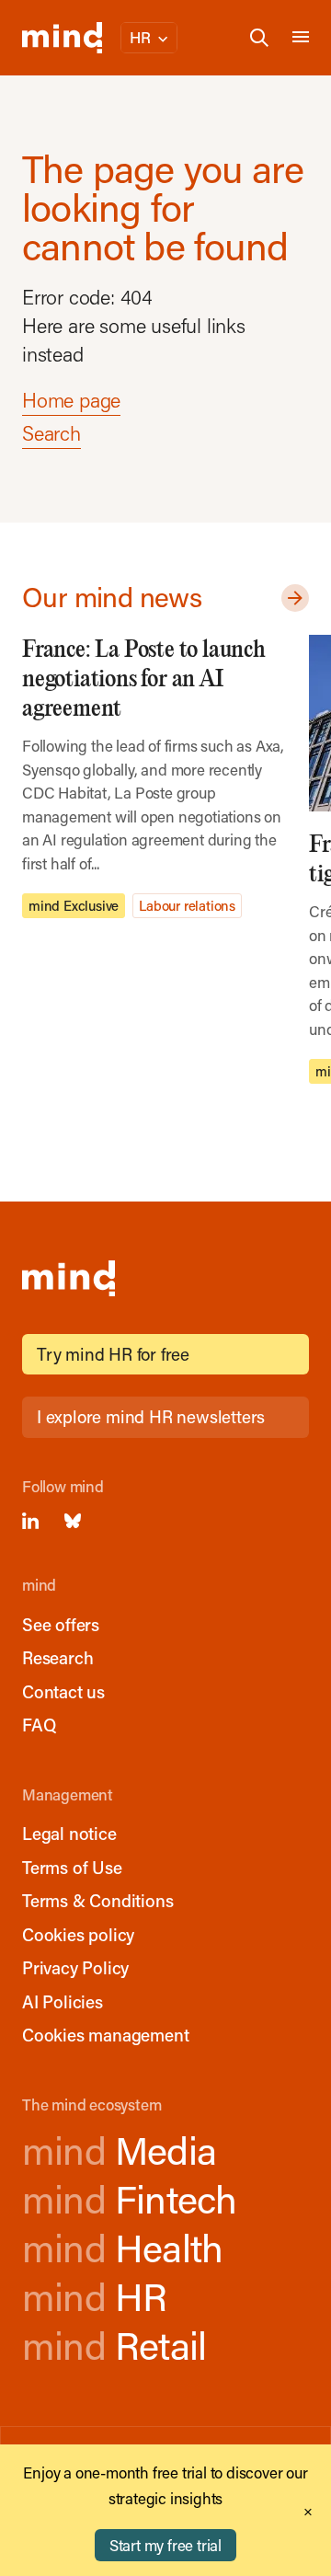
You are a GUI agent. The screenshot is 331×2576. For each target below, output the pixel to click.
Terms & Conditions (97, 1900)
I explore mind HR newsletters (151, 1416)
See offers (61, 1624)
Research (57, 1657)
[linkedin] (30, 1521)
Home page (71, 400)
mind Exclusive (74, 905)
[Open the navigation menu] (301, 38)
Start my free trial (165, 2545)
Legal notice (69, 1833)
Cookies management (105, 2035)
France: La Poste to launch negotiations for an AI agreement (144, 679)
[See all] (291, 598)
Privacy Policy (75, 1967)
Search (51, 433)
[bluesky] (73, 1521)
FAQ (39, 1725)
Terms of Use (72, 1867)
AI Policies (63, 2001)
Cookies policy (78, 1934)
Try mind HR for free (113, 1354)
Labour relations (187, 905)
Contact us (63, 1691)
